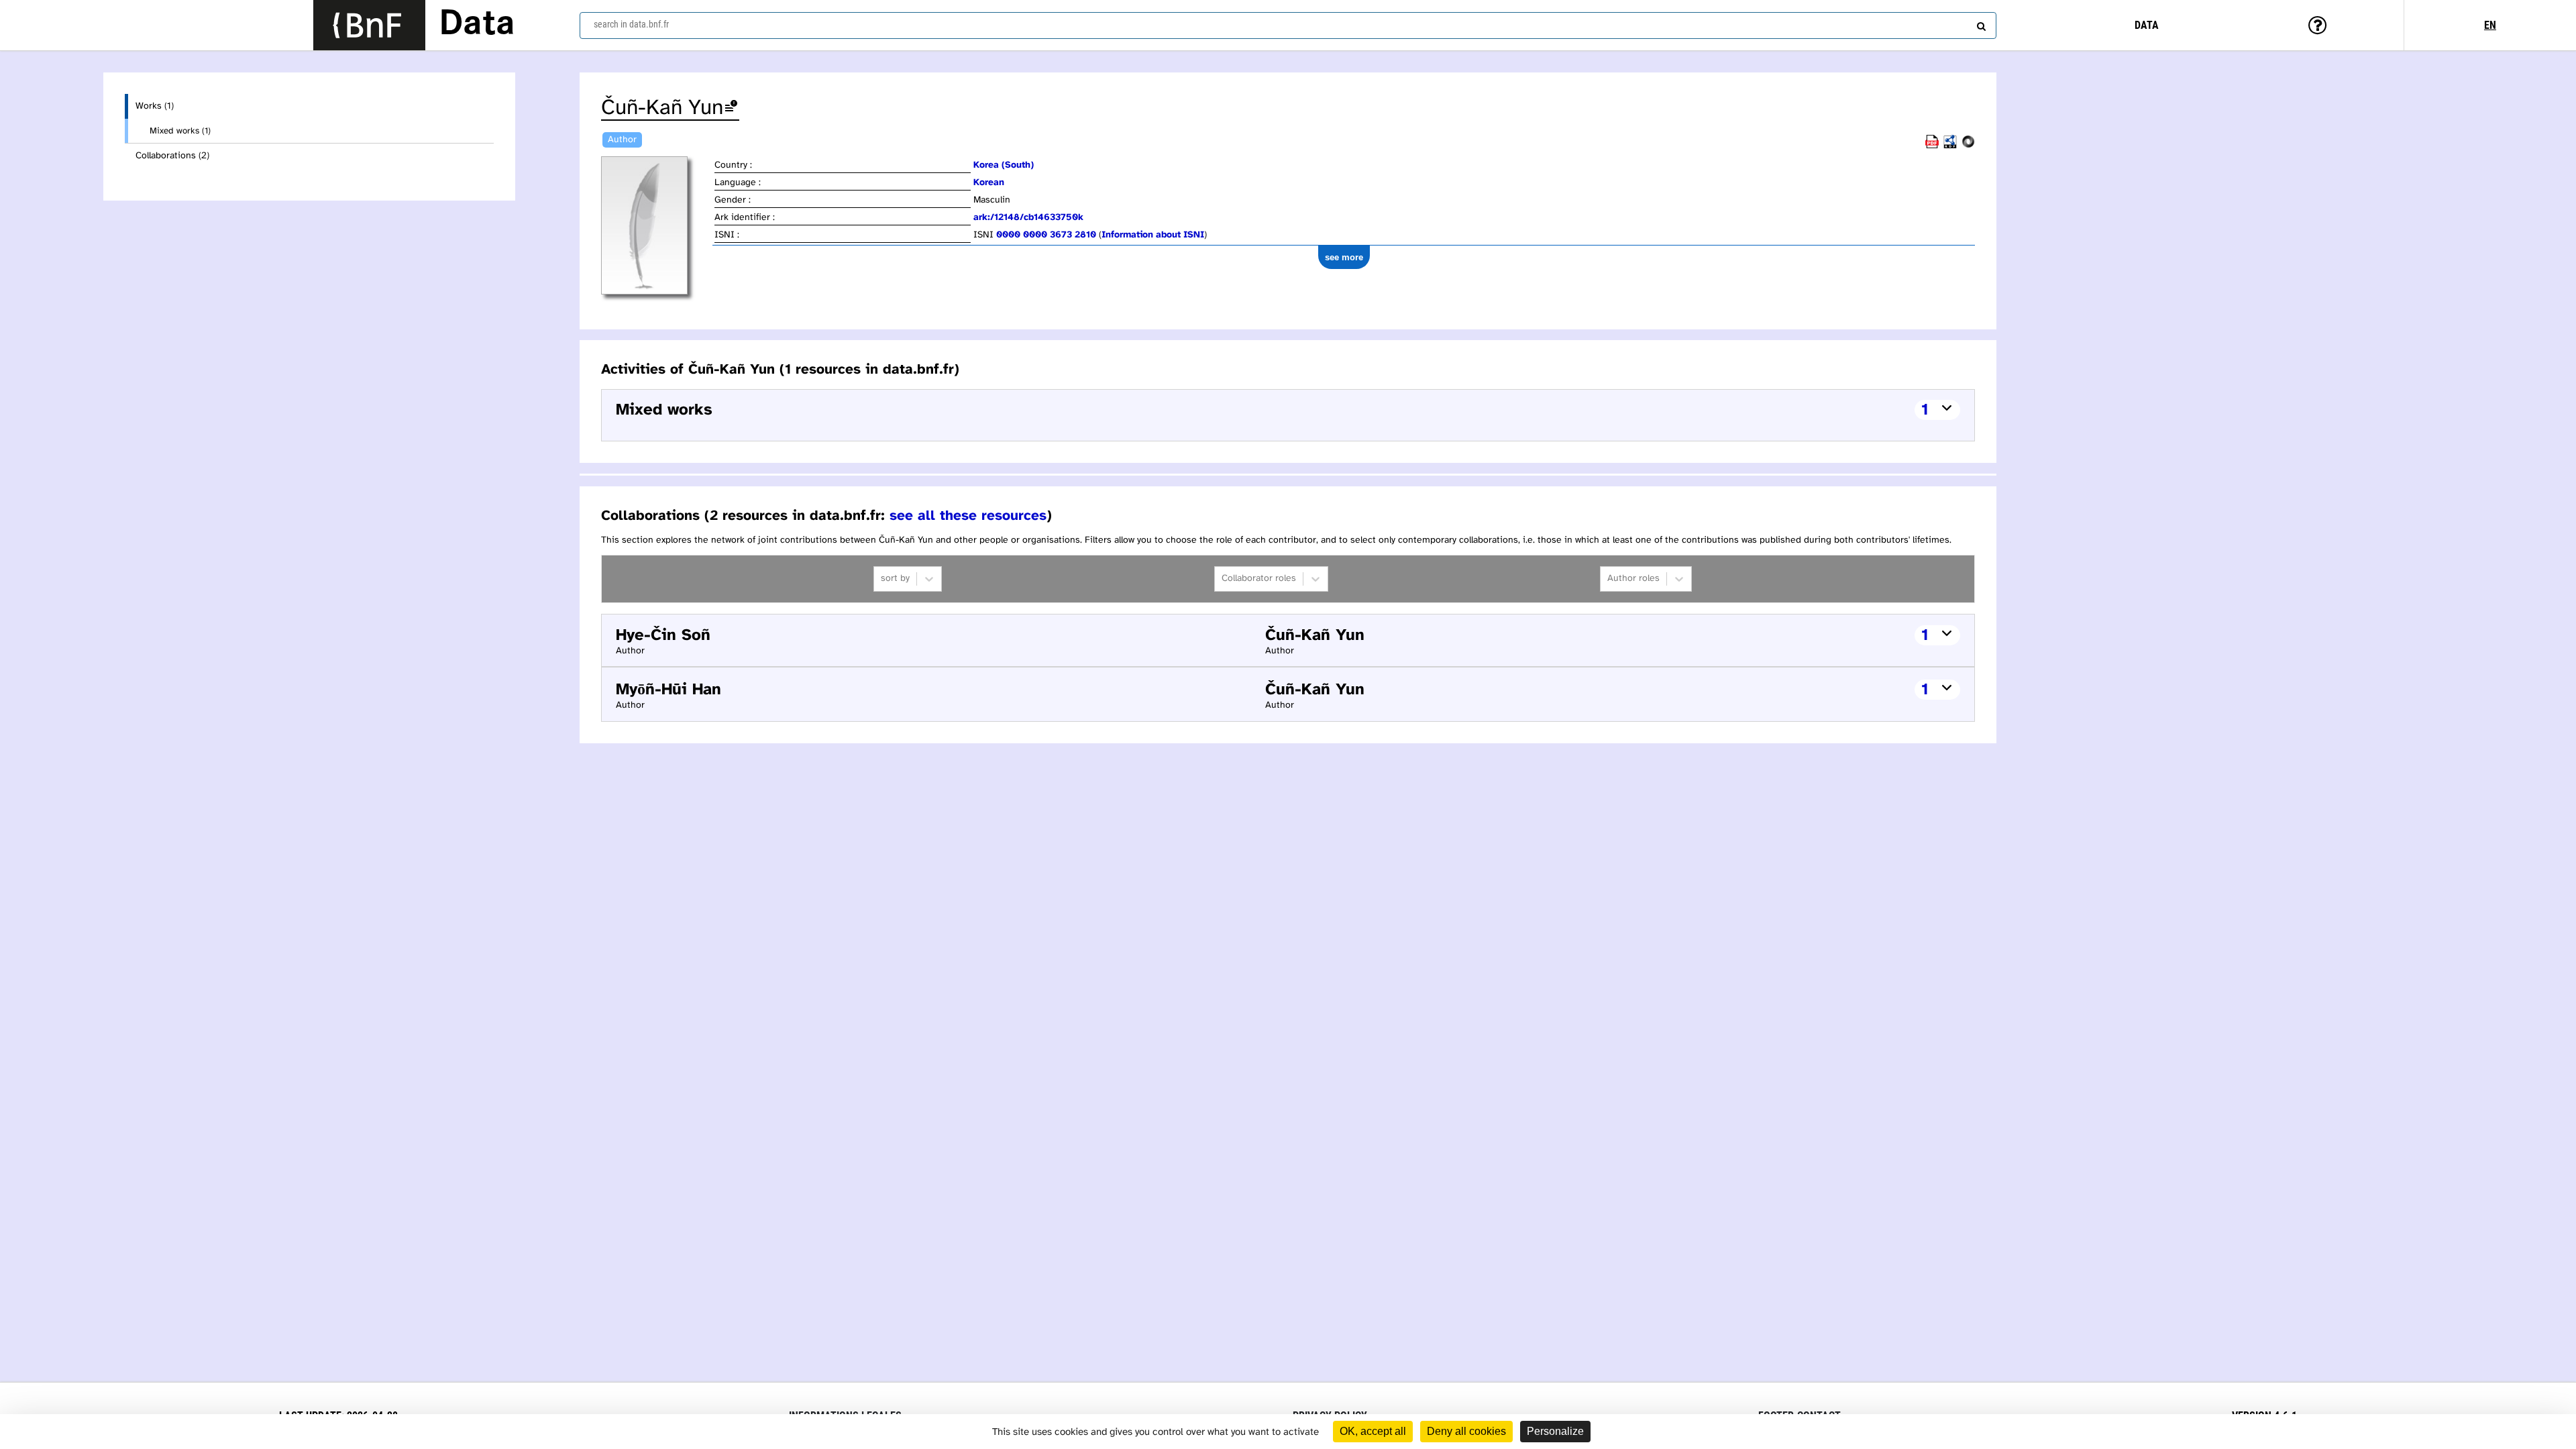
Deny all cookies (1466, 1431)
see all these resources (968, 516)
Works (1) (155, 106)
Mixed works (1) (180, 131)
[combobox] (1288, 25)
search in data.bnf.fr (631, 24)
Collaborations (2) (172, 156)
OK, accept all (1373, 1431)
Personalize (1555, 1431)
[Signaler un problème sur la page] (731, 108)
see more (1344, 257)
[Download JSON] (1968, 146)
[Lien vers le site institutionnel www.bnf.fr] (369, 25)
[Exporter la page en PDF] (1932, 146)
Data (477, 25)
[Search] (1980, 23)
